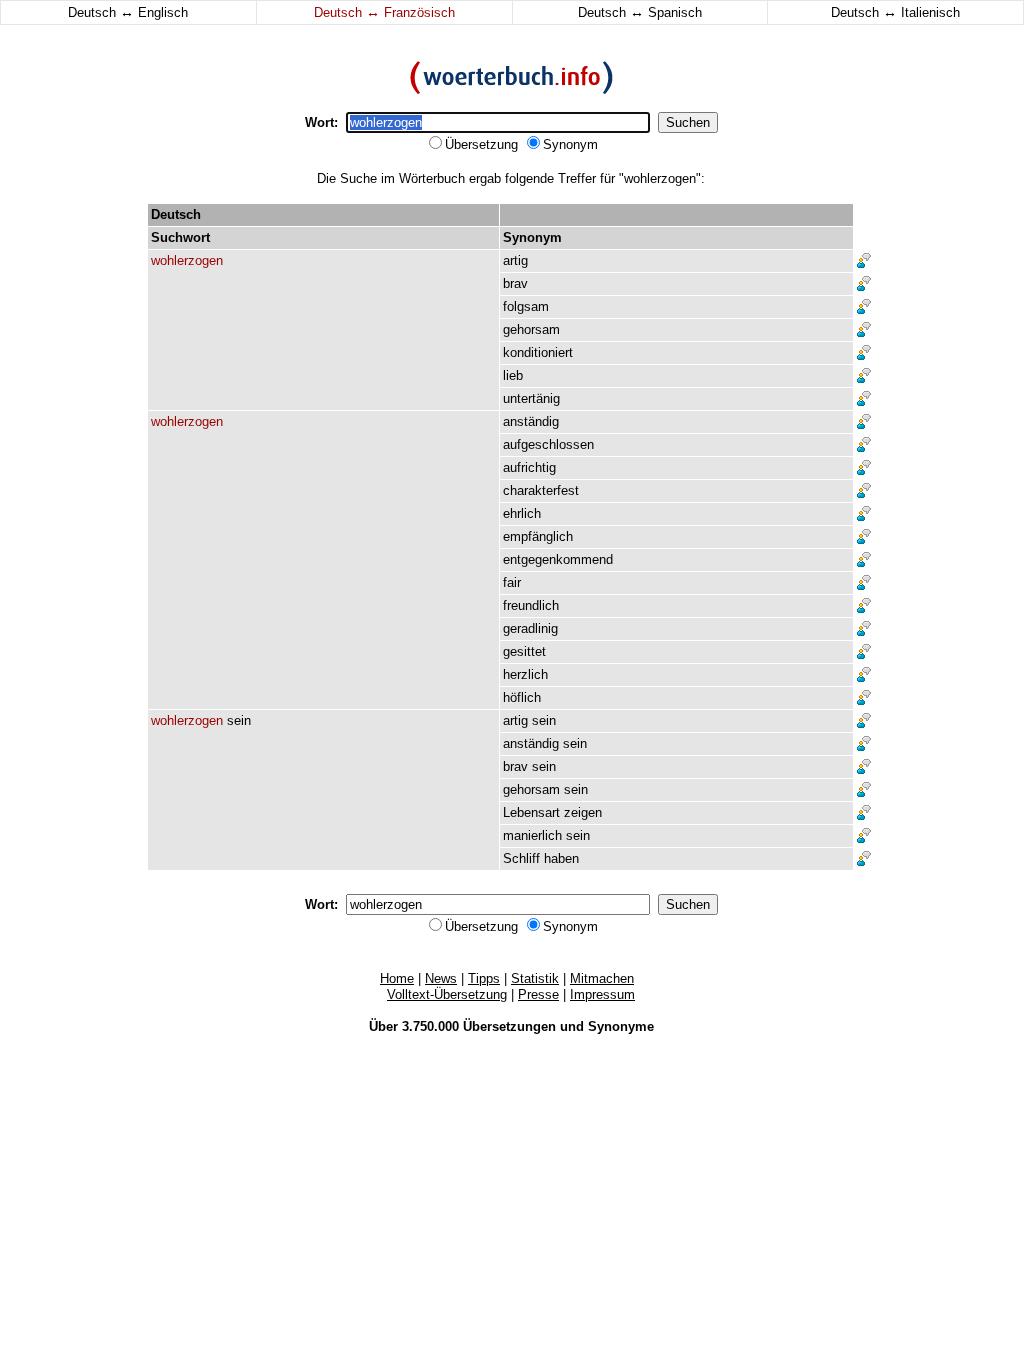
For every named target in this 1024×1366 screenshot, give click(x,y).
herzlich (525, 674)
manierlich (532, 835)
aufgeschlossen (548, 444)
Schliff (521, 858)
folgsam (526, 306)
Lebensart (531, 812)
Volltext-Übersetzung (447, 994)
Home (397, 978)
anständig (531, 421)
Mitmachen (602, 978)
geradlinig (530, 628)
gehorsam (531, 329)
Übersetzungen (509, 1026)
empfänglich (538, 536)
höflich (522, 697)
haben (561, 858)
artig (515, 260)
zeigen (583, 812)
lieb (513, 375)
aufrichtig (529, 467)
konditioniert (538, 352)
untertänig (531, 398)
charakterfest (541, 490)
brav (515, 283)
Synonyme (621, 1026)
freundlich (531, 605)
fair (512, 582)
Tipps (484, 978)
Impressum (602, 994)
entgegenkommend (558, 559)
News (441, 978)
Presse (538, 994)
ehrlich (522, 513)
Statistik (535, 978)
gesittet (524, 651)
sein (239, 720)
